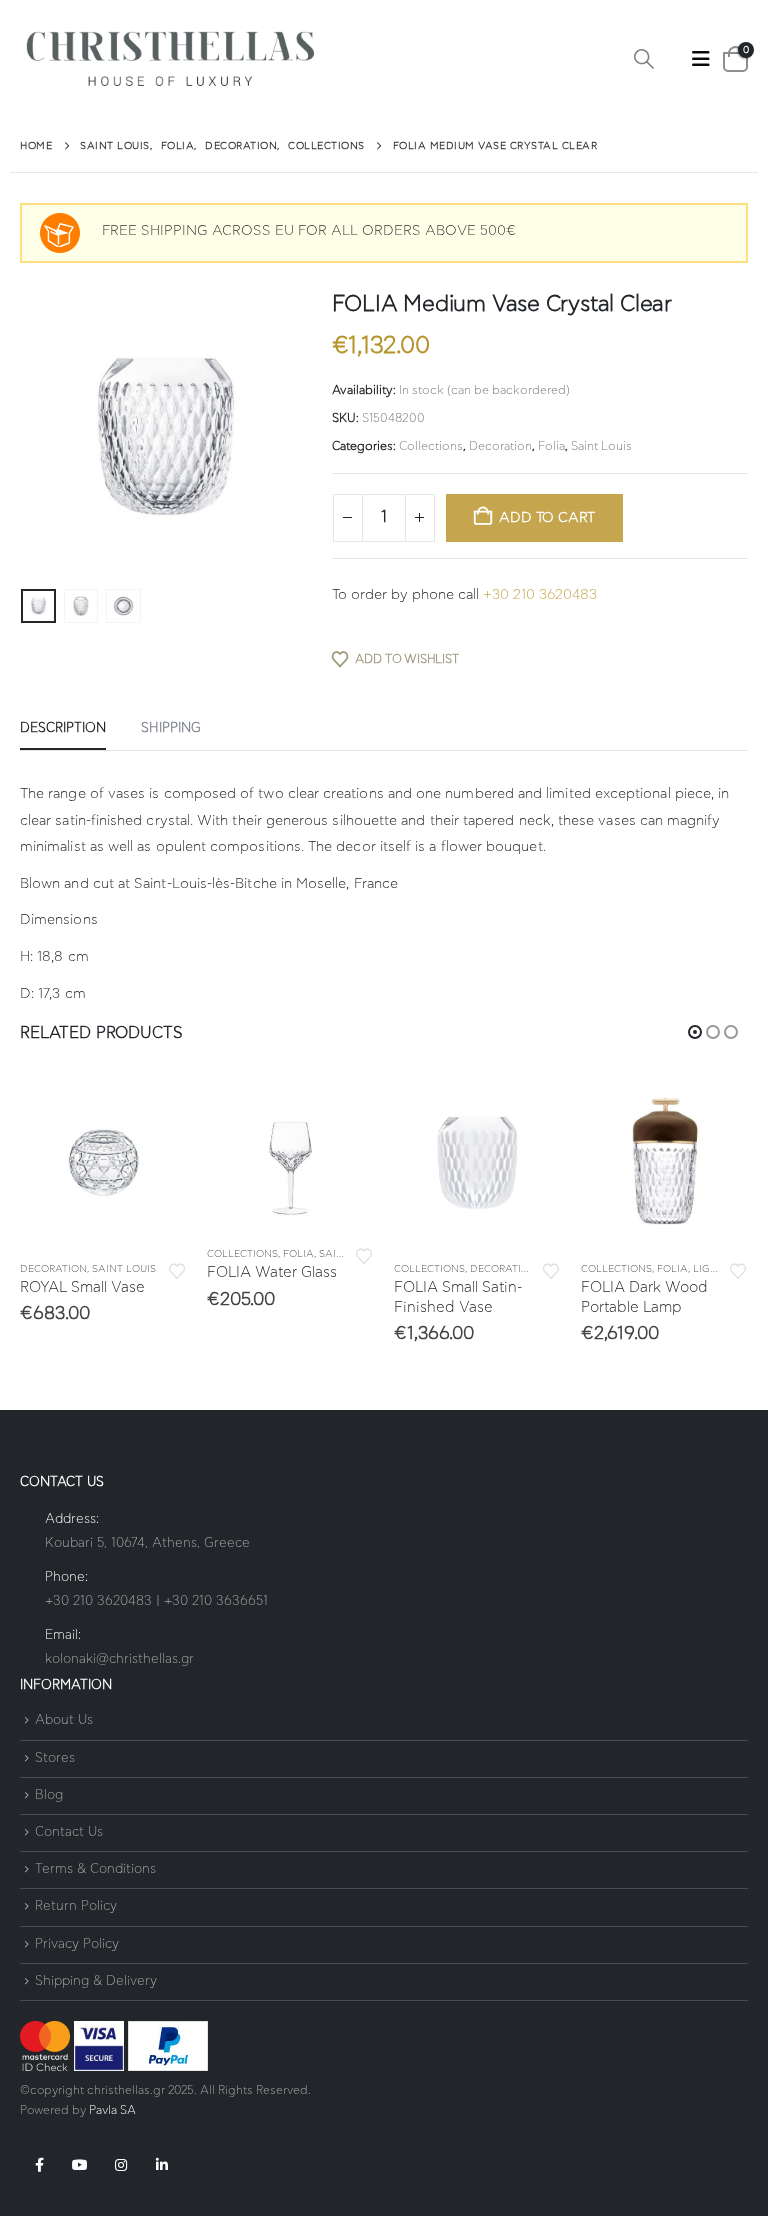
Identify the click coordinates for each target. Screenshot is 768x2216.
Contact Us (69, 1832)
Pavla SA (112, 2110)
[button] (644, 60)
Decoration (500, 446)
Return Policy (76, 1907)
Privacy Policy (77, 1944)
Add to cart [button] (154, 1111)
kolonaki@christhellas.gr (119, 1659)
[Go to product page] (103, 1161)
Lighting (717, 1269)
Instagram (121, 2165)
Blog (49, 1795)
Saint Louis (601, 446)
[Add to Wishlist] (177, 1269)
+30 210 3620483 (540, 595)
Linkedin (162, 2165)
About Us (64, 1721)
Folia (551, 446)
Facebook (39, 2165)
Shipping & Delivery (96, 1981)
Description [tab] (63, 728)
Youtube (80, 2165)
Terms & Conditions (95, 1869)
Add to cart (547, 518)
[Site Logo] (170, 59)
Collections (431, 446)
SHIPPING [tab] (171, 728)
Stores (55, 1758)
